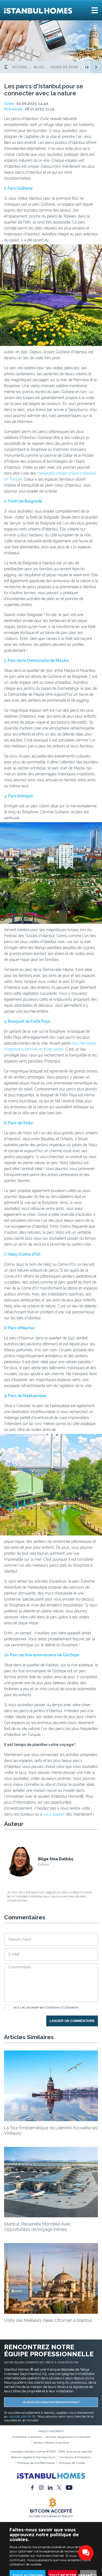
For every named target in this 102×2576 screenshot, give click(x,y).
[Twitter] (59, 2487)
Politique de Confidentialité (36, 2463)
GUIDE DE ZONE (64, 67)
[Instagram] (41, 2487)
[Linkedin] (50, 2487)
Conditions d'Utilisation (62, 2007)
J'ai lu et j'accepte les (45, 2007)
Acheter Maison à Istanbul (51, 2443)
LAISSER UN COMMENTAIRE (72, 2021)
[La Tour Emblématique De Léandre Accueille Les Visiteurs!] (51, 2120)
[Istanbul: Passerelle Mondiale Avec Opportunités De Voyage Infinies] (51, 2216)
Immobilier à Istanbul (27, 2437)
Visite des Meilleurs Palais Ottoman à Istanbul (48, 2320)
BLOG (39, 67)
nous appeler (54, 1814)
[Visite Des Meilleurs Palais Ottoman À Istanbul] (51, 2312)
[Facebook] (32, 2487)
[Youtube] (69, 2487)
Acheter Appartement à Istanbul (68, 2437)
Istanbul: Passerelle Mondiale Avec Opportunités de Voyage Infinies (38, 2227)
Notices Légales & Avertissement (33, 2457)
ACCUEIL (20, 67)
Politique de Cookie (72, 2463)
